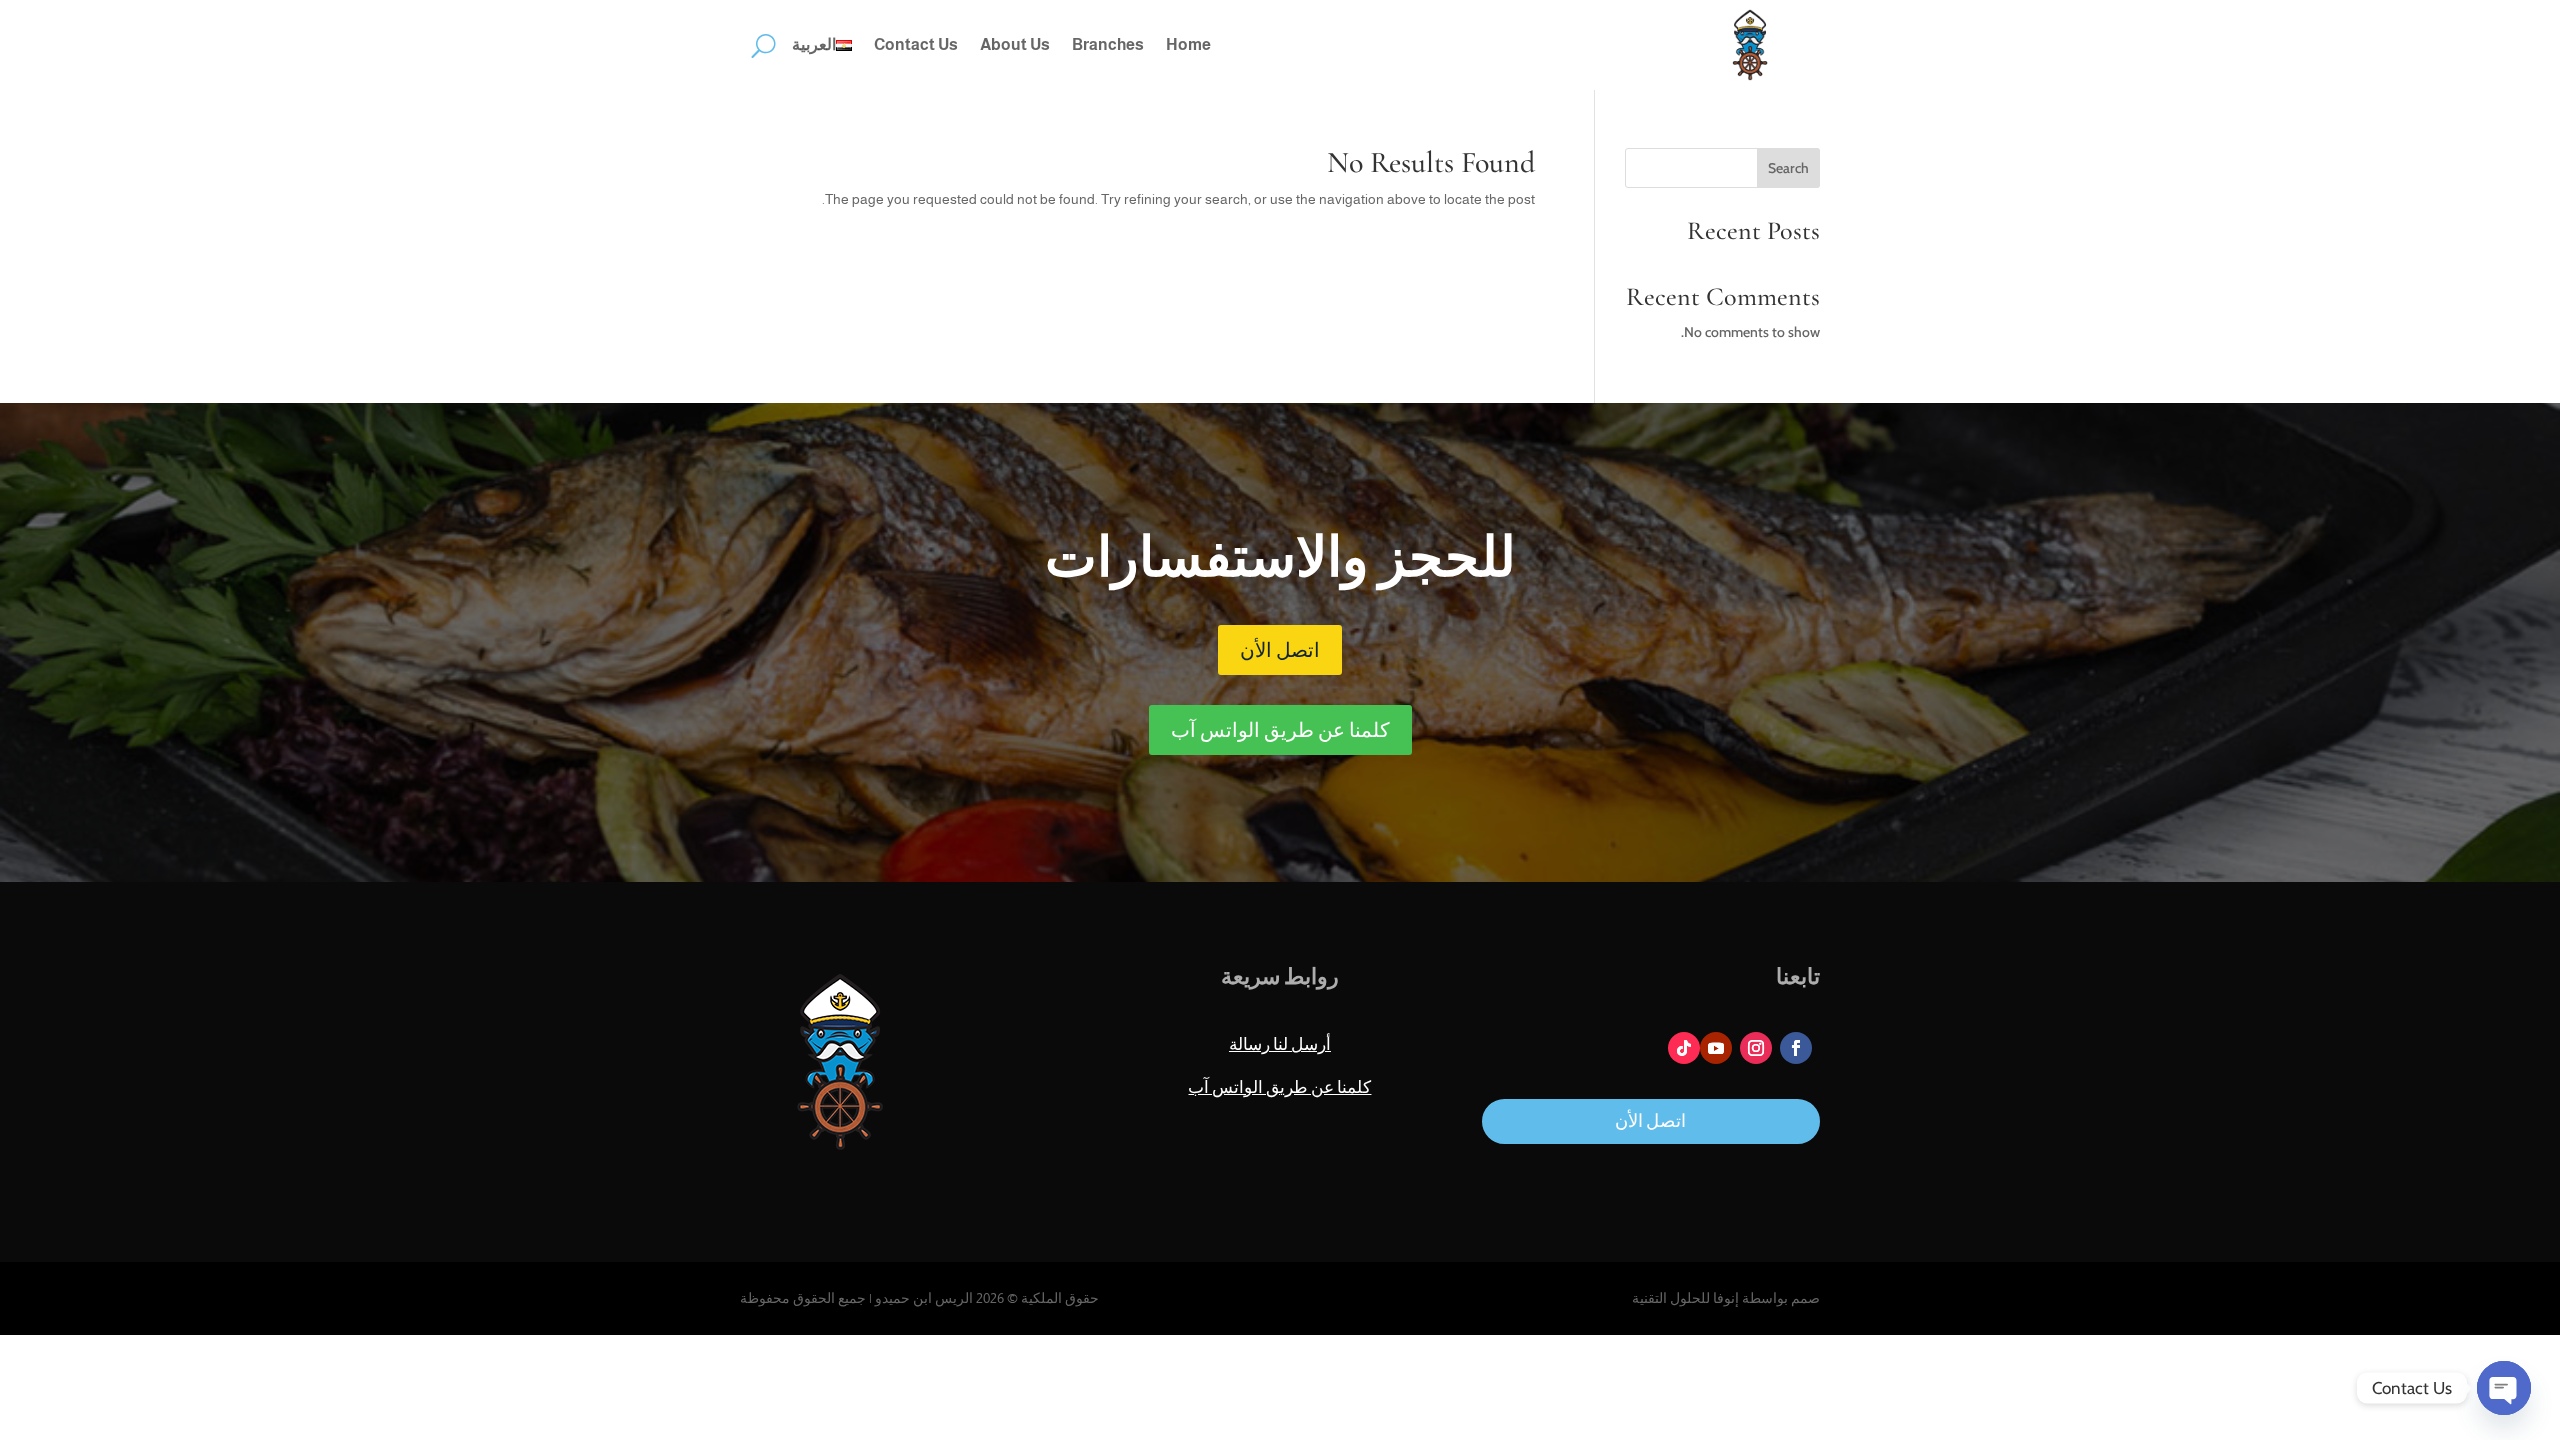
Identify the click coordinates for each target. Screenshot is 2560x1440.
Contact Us (916, 44)
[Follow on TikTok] (1684, 1048)
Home (1188, 44)
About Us (1015, 44)
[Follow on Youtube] (1716, 1048)
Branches (1108, 44)
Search (1788, 168)
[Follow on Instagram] (1756, 1048)
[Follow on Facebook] (1796, 1048)
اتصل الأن (1280, 650)
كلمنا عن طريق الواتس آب (1280, 730)
